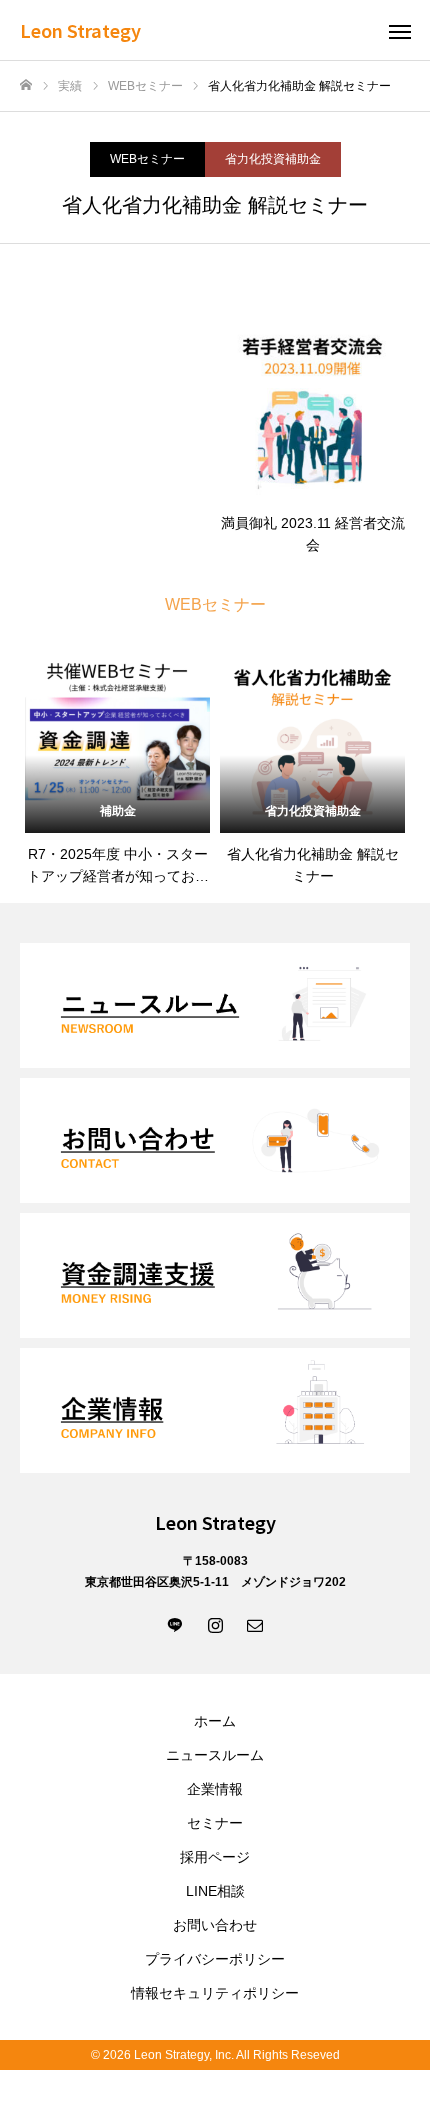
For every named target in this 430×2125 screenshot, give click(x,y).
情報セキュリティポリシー (215, 1993)
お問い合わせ (215, 1925)
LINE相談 (215, 1891)
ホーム (215, 1721)
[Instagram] (215, 1624)
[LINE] (175, 1624)
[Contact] (255, 1624)
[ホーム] (26, 85)
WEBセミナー (147, 159)
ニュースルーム (215, 1755)
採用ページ (215, 1857)
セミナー (215, 1823)
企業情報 (215, 1789)
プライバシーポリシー (215, 1959)
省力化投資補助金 (273, 159)
